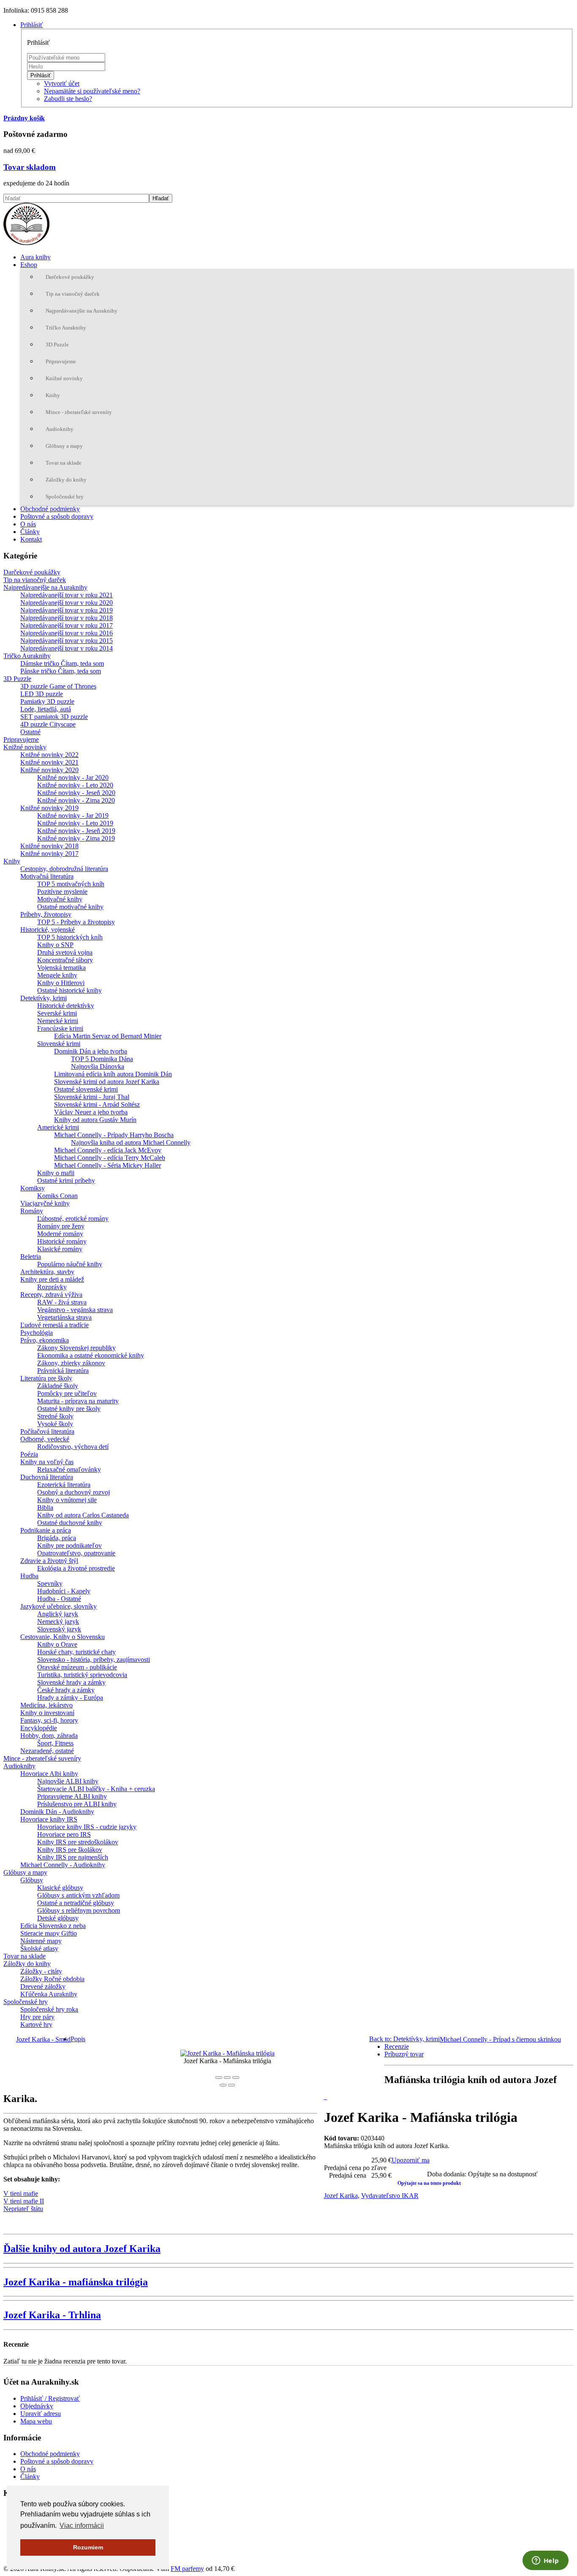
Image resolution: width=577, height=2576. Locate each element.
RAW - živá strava (62, 1302)
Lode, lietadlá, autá (46, 709)
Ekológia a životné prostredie (76, 1568)
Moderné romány (60, 1234)
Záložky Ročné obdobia (52, 1979)
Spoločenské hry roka (49, 2009)
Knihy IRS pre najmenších (73, 1857)
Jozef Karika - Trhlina (52, 2315)
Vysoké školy (55, 1424)
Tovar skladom (30, 167)
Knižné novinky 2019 (49, 808)
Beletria (31, 1257)
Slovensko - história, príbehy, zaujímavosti (94, 1660)
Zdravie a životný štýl (49, 1561)
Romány (32, 1211)
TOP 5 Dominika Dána (102, 1059)
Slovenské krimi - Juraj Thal (92, 1097)
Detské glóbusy (58, 1918)
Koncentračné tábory (65, 960)
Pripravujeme (61, 361)
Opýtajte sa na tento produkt (429, 2183)
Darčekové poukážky (70, 277)
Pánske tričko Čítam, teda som (61, 671)
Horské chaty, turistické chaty (76, 1652)
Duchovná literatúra (47, 1477)
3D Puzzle (57, 344)
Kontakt (31, 539)
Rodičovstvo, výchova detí (73, 1447)
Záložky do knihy (66, 480)
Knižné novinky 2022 (49, 755)
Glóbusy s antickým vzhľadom (78, 1895)
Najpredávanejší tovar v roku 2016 (67, 633)
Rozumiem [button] (88, 2547)
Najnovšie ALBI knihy (68, 1781)
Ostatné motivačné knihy (70, 907)
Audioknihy (60, 429)
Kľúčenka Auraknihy (49, 1994)
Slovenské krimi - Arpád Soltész (97, 1104)
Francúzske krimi (60, 1028)
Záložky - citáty (41, 1971)
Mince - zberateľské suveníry (79, 412)
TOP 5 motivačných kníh (71, 884)
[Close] (219, 2078)
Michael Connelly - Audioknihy (63, 1865)
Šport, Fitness (55, 1743)
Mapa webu (36, 2421)
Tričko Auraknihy (66, 328)
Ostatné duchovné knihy (70, 1523)
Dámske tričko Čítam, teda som (62, 663)
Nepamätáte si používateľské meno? (92, 91)
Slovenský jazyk (59, 1629)
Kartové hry (36, 2025)
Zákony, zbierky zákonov (71, 1363)
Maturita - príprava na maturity (78, 1401)
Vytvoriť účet (62, 83)
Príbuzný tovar (404, 2054)
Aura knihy (35, 257)
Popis (78, 2039)
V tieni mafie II (24, 2201)
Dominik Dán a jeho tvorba (91, 1051)
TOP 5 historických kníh (70, 937)
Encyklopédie (39, 1728)
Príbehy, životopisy (46, 914)
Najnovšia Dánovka (98, 1066)
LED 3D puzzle (42, 694)
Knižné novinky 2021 (49, 762)
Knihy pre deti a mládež (52, 1279)
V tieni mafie (21, 2193)
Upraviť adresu (41, 2414)
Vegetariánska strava (64, 1317)
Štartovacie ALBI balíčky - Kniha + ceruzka (96, 1789)
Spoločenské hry (65, 497)
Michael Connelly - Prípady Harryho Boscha (114, 1135)
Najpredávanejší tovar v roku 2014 (67, 648)
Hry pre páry (37, 2017)
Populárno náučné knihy (70, 1264)
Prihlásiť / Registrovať (50, 2398)
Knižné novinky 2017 (49, 854)
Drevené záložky (43, 1986)
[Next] (231, 2085)
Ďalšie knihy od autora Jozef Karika (82, 2249)
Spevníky (50, 1583)
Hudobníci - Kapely (64, 1591)
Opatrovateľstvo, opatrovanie (76, 1553)
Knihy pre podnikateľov (69, 1545)
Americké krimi (58, 1127)
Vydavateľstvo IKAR (390, 2196)
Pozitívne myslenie (62, 892)
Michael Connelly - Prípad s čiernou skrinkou (500, 2039)
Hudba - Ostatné (59, 1599)
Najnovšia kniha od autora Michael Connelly (131, 1142)
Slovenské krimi (59, 1044)
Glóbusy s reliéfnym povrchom (79, 1910)
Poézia (29, 1454)
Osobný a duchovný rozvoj (73, 1492)
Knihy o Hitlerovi (61, 983)
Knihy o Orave (57, 1644)
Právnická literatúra (63, 1371)
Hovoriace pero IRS (64, 1834)
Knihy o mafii (56, 1173)
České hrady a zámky (66, 1690)
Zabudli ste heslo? (68, 99)
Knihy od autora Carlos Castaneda (83, 1515)
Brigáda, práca (57, 1538)
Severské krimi (57, 1013)
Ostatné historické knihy (69, 990)
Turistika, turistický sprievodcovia (82, 1675)
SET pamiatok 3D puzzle (54, 717)
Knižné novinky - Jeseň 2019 (76, 831)
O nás (28, 524)
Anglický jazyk (58, 1614)
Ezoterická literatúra (64, 1485)
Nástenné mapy (41, 1941)
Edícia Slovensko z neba (53, 1926)
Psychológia (37, 1333)
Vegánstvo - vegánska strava (75, 1310)
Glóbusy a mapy (64, 446)
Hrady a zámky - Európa (70, 1698)
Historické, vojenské (48, 930)
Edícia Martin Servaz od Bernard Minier (108, 1036)
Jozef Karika (341, 2196)
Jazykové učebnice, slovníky (59, 1606)
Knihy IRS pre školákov (70, 1850)
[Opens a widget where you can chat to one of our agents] (545, 2561)
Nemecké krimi (58, 1021)
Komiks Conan (57, 1196)
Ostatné (30, 732)
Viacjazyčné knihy (45, 1203)
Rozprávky (52, 1287)
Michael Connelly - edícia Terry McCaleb (110, 1158)
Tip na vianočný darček (73, 294)
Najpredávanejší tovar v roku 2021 (67, 595)
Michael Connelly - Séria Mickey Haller (108, 1165)
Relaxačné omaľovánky (69, 1469)
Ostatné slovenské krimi (86, 1089)
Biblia (45, 1507)
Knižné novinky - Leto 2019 (75, 823)
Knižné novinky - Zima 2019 (76, 838)
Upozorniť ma (411, 2160)
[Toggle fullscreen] (227, 2078)
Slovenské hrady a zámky (71, 1682)
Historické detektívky (66, 1006)
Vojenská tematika (61, 968)
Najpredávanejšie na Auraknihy (82, 311)
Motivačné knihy (60, 899)
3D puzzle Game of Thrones (58, 686)
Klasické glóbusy (60, 1888)
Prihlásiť (41, 75)
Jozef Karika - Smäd (43, 2039)
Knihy (53, 395)
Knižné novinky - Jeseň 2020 (76, 793)
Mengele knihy (57, 975)
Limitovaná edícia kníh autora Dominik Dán (113, 1074)
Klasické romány (60, 1249)
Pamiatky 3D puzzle (47, 701)
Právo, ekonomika (45, 1340)
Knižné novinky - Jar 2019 (73, 816)
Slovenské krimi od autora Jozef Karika (107, 1082)
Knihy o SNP (55, 945)
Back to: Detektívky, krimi (404, 2039)
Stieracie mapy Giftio (49, 1933)
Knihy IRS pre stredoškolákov (78, 1842)
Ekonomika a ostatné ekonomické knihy (91, 1355)
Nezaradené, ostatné (47, 1751)
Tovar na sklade (64, 463)
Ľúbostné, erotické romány (73, 1219)
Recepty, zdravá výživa (51, 1295)
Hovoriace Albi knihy (49, 1774)
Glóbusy (32, 1880)
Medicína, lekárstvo (46, 1705)
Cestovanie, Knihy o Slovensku (63, 1637)
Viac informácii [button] (82, 2526)
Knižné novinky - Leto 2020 (75, 785)
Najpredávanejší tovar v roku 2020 (67, 603)
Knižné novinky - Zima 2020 (76, 800)
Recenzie (397, 2046)
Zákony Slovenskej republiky (76, 1348)
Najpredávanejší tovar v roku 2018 (67, 618)
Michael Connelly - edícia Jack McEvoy (108, 1150)
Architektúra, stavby (47, 1272)
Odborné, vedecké (45, 1439)
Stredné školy (55, 1416)
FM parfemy (187, 2569)
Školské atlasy (39, 1948)
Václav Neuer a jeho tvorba (91, 1112)
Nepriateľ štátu (23, 2209)
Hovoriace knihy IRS (49, 1819)
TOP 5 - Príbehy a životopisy (76, 922)
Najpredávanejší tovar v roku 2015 (67, 641)
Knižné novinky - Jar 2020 (73, 777)
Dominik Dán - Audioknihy (57, 1812)
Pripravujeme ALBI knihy (72, 1796)
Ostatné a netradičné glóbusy (76, 1903)
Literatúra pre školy (46, 1378)
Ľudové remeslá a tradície (54, 1325)
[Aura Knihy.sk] (26, 243)
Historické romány (62, 1241)
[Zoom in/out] (236, 2078)
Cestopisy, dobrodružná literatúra (64, 869)
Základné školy (58, 1386)
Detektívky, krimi (44, 998)
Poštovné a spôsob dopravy (57, 516)
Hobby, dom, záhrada (49, 1736)
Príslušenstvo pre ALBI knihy (77, 1804)
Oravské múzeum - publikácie (77, 1667)
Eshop (29, 265)
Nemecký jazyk (58, 1622)
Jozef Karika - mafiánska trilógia (76, 2282)
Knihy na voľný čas (47, 1462)
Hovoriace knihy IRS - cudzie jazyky (87, 1827)
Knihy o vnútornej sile (67, 1500)
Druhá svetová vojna (65, 952)
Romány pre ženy (61, 1226)
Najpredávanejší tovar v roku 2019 (67, 610)
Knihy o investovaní (47, 1713)
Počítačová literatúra (47, 1431)
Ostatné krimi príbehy (66, 1180)
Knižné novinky (64, 378)
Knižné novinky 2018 (49, 846)
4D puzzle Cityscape (48, 724)
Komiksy (33, 1188)
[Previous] (223, 2085)
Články (30, 532)
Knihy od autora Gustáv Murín (95, 1120)
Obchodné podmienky (50, 509)
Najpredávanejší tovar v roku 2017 (67, 625)
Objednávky (37, 2406)
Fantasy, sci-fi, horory (49, 1720)
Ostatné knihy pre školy (69, 1409)
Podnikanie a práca (46, 1530)
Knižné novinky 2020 (49, 770)
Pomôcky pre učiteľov (67, 1393)
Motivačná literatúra (47, 876)
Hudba (29, 1576)
